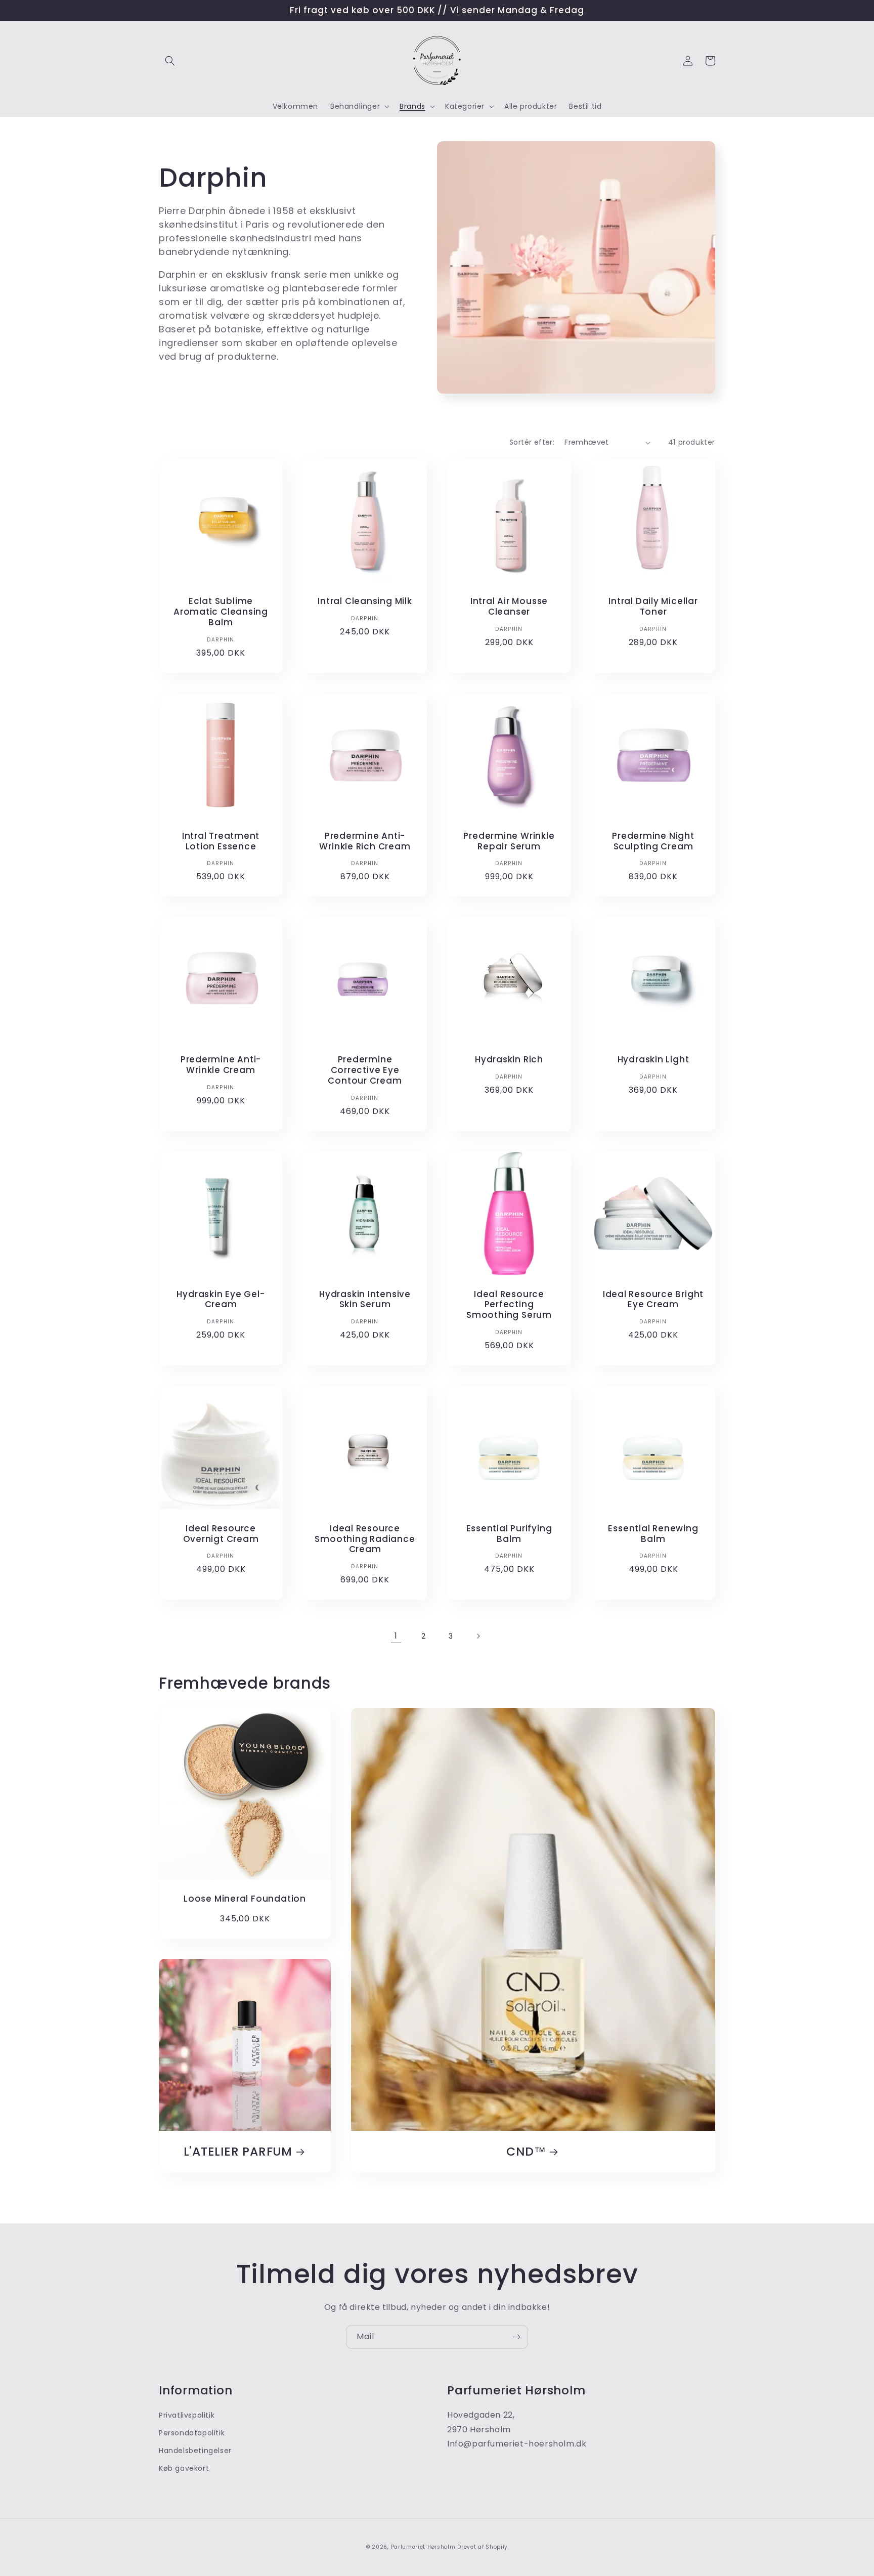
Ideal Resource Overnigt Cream (221, 1534)
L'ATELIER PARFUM (238, 2152)
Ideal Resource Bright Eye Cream (653, 1300)
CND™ (526, 2152)
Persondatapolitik (192, 2433)
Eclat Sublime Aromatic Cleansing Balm (221, 612)
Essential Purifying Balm (509, 1534)
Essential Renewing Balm (653, 1534)
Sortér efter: (532, 442)
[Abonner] (516, 2337)
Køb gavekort (184, 2468)
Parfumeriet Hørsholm (423, 2547)
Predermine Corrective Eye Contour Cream (365, 1070)
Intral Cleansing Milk (365, 601)
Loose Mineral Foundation (245, 1899)
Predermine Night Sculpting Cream (653, 841)
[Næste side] (478, 1636)
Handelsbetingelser (195, 2451)
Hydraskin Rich (509, 1060)
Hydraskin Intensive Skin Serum (365, 1300)
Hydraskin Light (653, 1060)
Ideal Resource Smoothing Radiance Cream (365, 1539)
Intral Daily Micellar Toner (653, 607)
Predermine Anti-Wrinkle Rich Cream (365, 841)
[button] (170, 61)
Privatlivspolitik (187, 2415)
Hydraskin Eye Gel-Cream (221, 1300)
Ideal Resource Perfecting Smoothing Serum (509, 1305)
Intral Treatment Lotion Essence (221, 841)
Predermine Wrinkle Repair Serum (509, 841)
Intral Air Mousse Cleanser (509, 607)
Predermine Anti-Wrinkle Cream (221, 1065)
